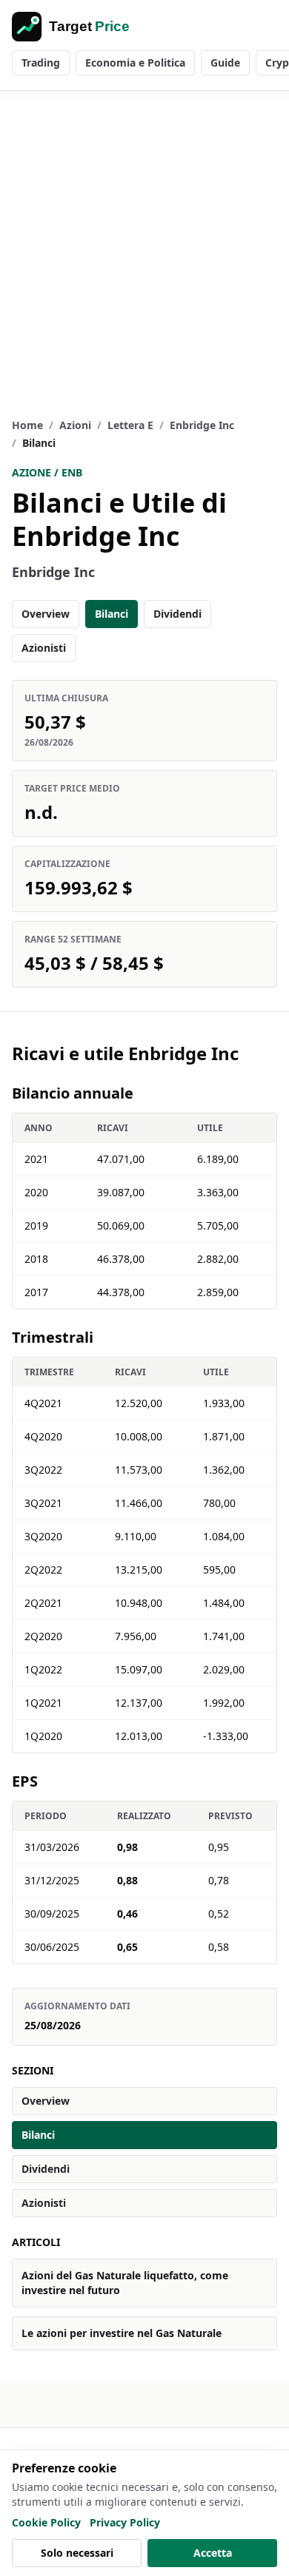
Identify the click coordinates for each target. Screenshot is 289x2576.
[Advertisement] (144, 243)
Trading (41, 63)
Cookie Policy (46, 2522)
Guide (225, 63)
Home (27, 425)
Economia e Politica (135, 63)
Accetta (213, 2553)
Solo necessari (77, 2553)
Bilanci (112, 614)
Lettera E (130, 425)
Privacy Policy (125, 2522)
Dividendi (177, 614)
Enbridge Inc (202, 425)
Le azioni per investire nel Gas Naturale (122, 2333)
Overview (46, 614)
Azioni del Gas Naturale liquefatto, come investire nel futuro (125, 2283)
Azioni (75, 425)
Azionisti (44, 648)
